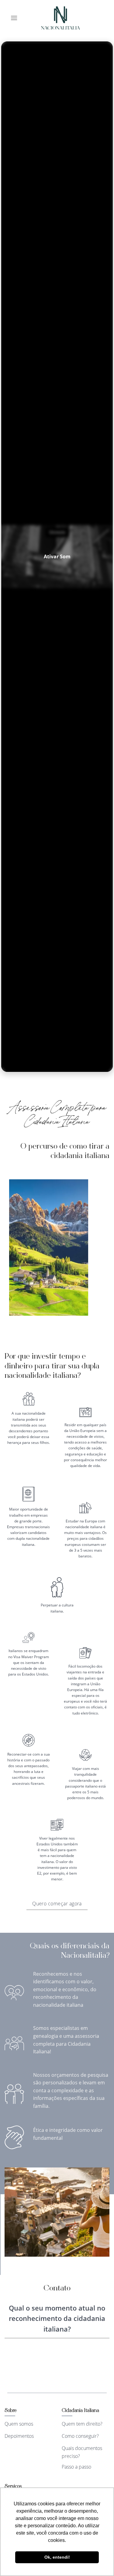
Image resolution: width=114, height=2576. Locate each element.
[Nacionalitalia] (60, 18)
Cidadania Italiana (80, 2411)
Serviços (13, 2487)
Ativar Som (57, 556)
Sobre (10, 2411)
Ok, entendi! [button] (57, 2557)
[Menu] (14, 18)
